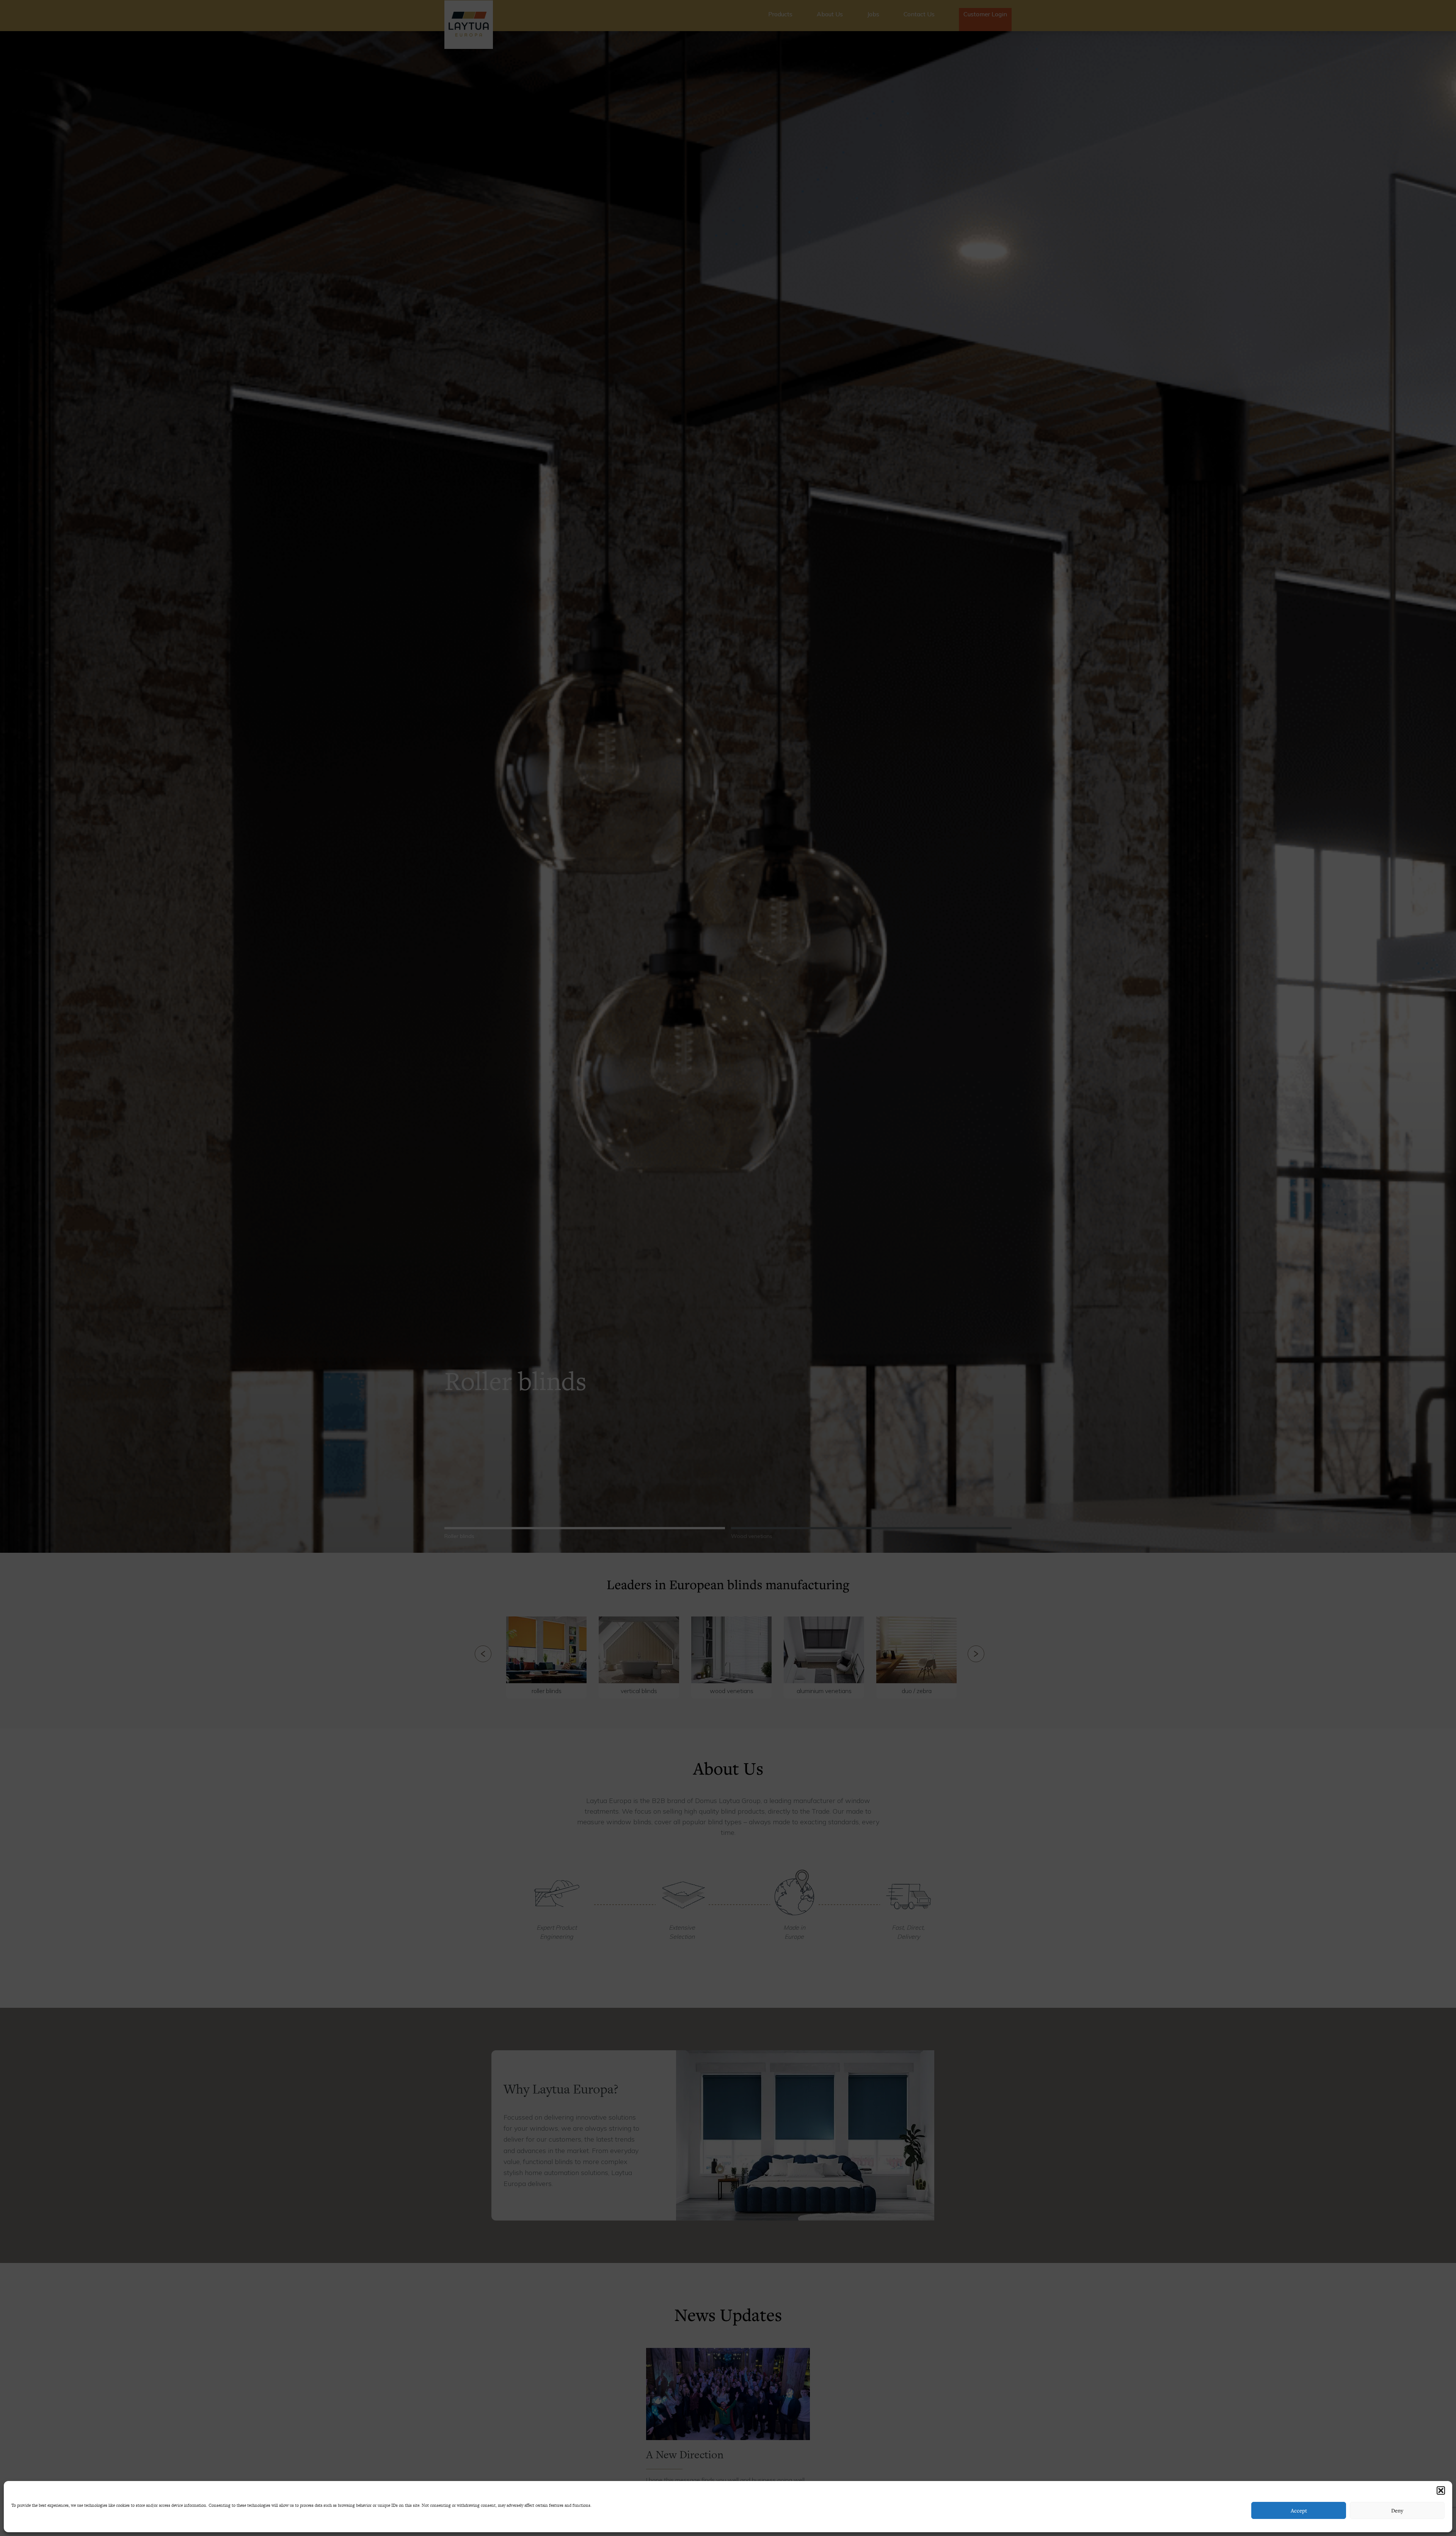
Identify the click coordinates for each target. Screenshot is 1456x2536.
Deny (1397, 2510)
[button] (1441, 2490)
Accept (1299, 2510)
